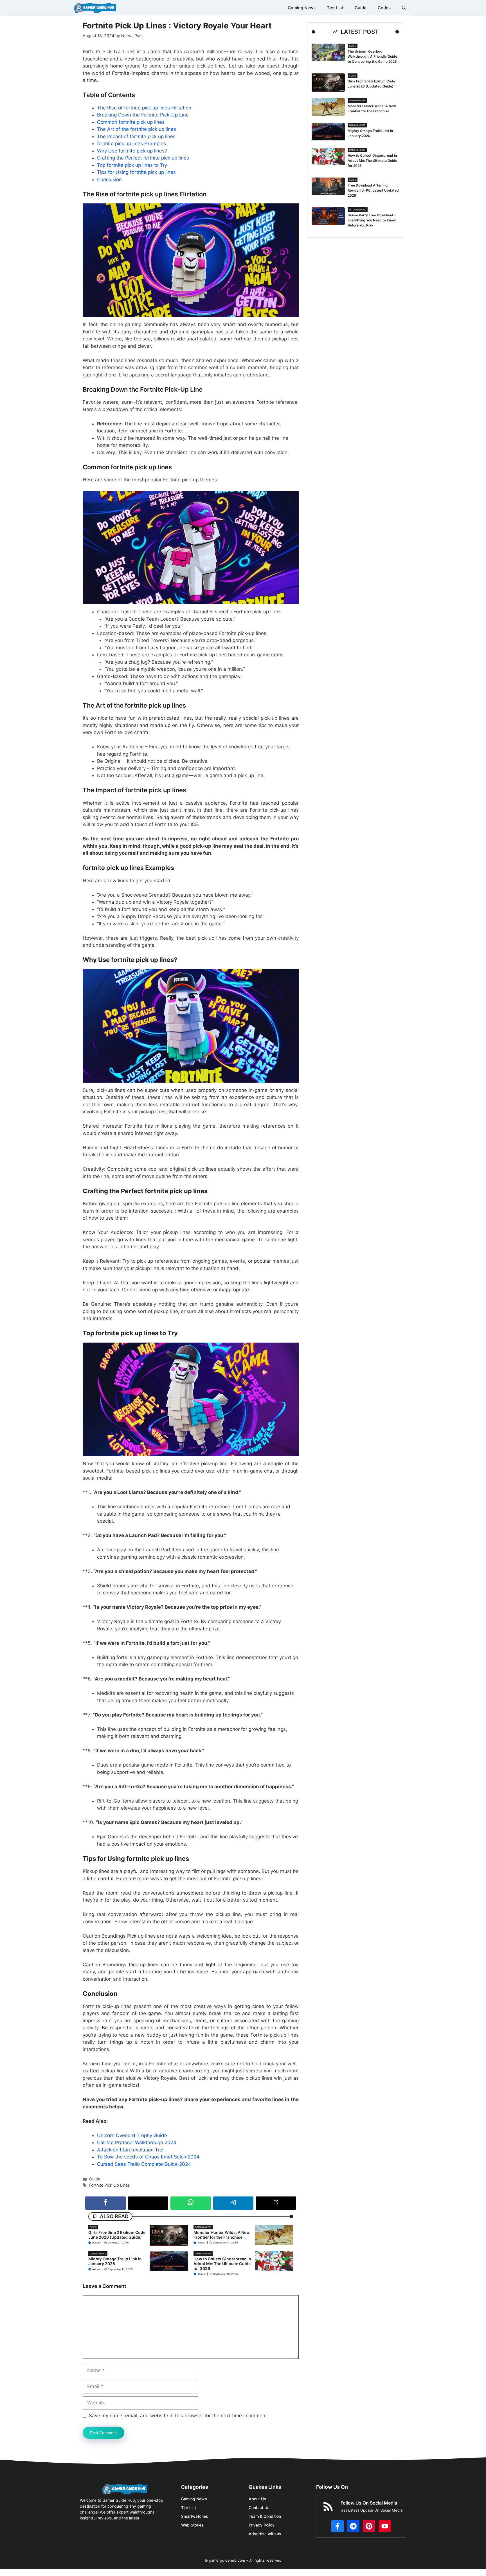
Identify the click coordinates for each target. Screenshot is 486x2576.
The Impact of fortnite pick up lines (136, 136)
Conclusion (109, 179)
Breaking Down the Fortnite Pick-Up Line (143, 115)
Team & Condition (265, 2516)
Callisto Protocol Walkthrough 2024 (137, 2142)
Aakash (97, 2242)
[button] (404, 8)
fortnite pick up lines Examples (131, 143)
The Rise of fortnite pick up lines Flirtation (144, 108)
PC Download (358, 210)
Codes (384, 8)
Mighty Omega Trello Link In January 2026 (115, 2261)
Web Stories (192, 2525)
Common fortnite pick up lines (131, 122)
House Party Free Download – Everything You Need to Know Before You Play (372, 220)
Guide (361, 8)
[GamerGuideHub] (95, 8)
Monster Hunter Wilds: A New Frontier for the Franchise (222, 2235)
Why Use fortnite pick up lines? (132, 151)
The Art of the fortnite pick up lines (137, 129)
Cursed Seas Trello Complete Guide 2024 (144, 2164)
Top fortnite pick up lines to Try (132, 165)
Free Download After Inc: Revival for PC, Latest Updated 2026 (373, 190)
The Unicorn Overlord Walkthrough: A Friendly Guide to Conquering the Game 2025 (372, 56)
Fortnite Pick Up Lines (110, 2185)
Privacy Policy (262, 2525)
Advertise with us (265, 2534)
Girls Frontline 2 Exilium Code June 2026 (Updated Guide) (117, 2235)
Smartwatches (195, 2516)
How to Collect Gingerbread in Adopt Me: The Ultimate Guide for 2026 (222, 2264)
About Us (257, 2499)
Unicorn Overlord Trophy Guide (132, 2135)
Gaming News (302, 8)
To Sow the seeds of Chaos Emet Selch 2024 (148, 2157)
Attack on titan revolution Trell (131, 2150)
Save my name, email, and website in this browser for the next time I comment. (179, 2416)
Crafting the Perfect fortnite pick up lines (143, 158)
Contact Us (259, 2507)
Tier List (335, 8)
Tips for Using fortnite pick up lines (136, 172)
